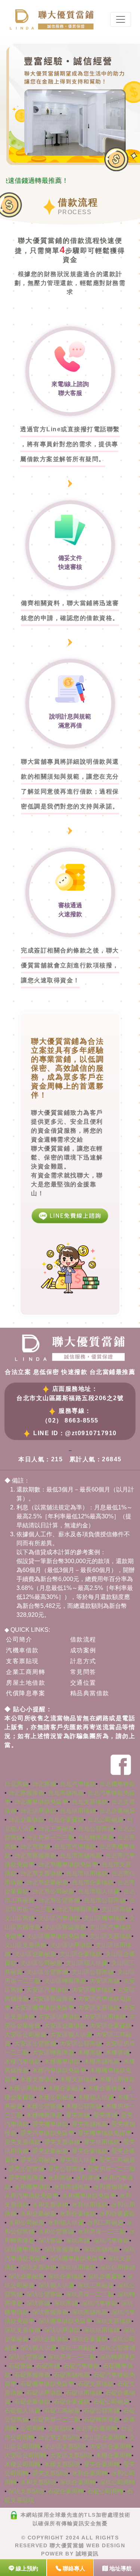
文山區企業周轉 (105, 2437)
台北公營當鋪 (96, 1829)
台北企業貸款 (66, 1820)
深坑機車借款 (22, 2249)
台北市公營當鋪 (59, 1900)
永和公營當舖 (56, 2231)
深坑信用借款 (78, 2267)
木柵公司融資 (56, 2097)
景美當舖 (78, 2115)
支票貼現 (60, 2428)
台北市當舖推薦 (81, 1855)
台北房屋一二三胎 (50, 1838)
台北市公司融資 (53, 1891)
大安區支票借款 (99, 2008)
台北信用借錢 (78, 1811)
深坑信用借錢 (117, 2267)
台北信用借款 (38, 1811)
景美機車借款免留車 (105, 2133)
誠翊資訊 (87, 2554)
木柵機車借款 (62, 2061)
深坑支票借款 (113, 2321)
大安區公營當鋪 (35, 2043)
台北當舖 (16, 1784)
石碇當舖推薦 (72, 2375)
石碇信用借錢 (84, 2393)
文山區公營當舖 (93, 1972)
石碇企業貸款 (72, 2402)
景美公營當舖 (66, 2169)
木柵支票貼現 (62, 2464)
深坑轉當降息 (117, 2357)
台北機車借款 (117, 1784)
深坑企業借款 (66, 2276)
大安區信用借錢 (105, 2017)
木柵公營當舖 (84, 2106)
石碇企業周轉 (66, 2491)
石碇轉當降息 (102, 2420)
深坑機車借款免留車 (77, 2258)
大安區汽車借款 (47, 1990)
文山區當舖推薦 (65, 1927)
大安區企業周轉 (111, 2446)
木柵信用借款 (117, 2079)
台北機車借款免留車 (41, 1802)
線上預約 (26, 2568)
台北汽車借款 (78, 1784)
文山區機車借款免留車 (56, 1936)
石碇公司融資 (111, 2402)
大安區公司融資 (25, 2034)
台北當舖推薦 (66, 1793)
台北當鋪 (44, 1784)
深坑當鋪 (78, 2240)
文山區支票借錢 (25, 1945)
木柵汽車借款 (22, 2061)
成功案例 (83, 1650)
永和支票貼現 (38, 2482)
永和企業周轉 (90, 2473)
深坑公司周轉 (117, 2482)
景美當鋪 (105, 2115)
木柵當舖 (90, 2052)
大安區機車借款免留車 (44, 2008)
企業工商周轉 (26, 1672)
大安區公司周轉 (25, 2455)
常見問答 (83, 1672)
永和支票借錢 (50, 2205)
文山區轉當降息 (65, 1981)
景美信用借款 (102, 2142)
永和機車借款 (32, 2187)
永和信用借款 (90, 2205)
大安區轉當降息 (53, 2052)
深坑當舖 (50, 2240)
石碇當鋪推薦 (32, 2375)
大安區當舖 (105, 1981)
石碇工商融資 (62, 2411)
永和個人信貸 (66, 2223)
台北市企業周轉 (96, 2428)
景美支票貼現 (50, 2473)
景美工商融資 (117, 2160)
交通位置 (83, 1683)
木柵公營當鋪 (44, 2106)
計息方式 (83, 1661)
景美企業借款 (90, 2151)
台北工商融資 (56, 1829)
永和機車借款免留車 (89, 2196)
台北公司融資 (105, 1820)
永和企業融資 (38, 2214)
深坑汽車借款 (111, 2240)
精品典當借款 (90, 1693)
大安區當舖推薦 (53, 1999)
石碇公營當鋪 (102, 2411)
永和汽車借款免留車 (31, 2196)
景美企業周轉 (102, 2464)
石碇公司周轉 (105, 2491)
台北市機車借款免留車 (68, 1864)
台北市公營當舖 (105, 1900)
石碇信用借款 (44, 2393)
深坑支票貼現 (26, 2491)
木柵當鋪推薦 (102, 2061)
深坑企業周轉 (78, 2482)
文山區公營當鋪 (47, 1972)
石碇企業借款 (32, 2402)
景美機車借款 (50, 2124)
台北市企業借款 (93, 1882)
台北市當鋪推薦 (35, 1855)
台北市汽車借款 (75, 1846)
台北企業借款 (26, 1820)
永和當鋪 (87, 2178)
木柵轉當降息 (44, 2115)
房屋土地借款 (26, 1683)
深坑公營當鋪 (117, 2348)
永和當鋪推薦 (72, 2187)
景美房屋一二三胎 (111, 2169)
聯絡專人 (73, 2568)
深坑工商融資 (96, 2285)
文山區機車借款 (105, 1918)
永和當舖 (60, 2178)
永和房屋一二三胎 (102, 2231)
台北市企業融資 (47, 1882)
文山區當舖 (116, 1909)
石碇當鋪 (48, 2366)
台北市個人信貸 (99, 1891)
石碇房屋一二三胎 (56, 2420)
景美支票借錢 (62, 2142)
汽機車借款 (22, 1650)
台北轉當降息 (96, 1838)
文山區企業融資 (35, 1954)
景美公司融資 (38, 2160)
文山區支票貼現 (65, 2446)
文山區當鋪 (19, 1918)
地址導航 (120, 2568)
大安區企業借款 (65, 2026)
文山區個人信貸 (87, 1963)
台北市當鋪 (35, 1846)
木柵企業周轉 (113, 2455)
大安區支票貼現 (71, 2455)
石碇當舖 (20, 2366)
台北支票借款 (90, 1802)
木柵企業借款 (105, 2088)
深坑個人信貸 (56, 2285)
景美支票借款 (22, 2142)
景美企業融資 (50, 2151)
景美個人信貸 (78, 2160)
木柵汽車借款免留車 (59, 2070)
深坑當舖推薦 (102, 2249)
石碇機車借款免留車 (47, 2384)
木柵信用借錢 (26, 2088)
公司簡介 (19, 1639)
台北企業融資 (117, 1811)
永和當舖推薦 (111, 2187)
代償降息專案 (26, 1693)
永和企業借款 (78, 2214)
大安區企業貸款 (111, 2026)
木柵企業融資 (66, 2088)
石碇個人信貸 (22, 2411)
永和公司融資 (26, 2223)
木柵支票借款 (38, 2079)
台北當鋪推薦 (26, 1793)
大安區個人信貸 (71, 2034)
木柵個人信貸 (96, 2097)
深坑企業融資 (26, 2276)
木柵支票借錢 (78, 2079)
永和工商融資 (105, 2223)
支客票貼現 (22, 1661)
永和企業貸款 (117, 2214)
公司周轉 (32, 2428)
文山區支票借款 (111, 1936)
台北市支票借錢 (41, 1873)
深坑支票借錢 (38, 2267)
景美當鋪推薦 (90, 2124)
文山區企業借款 (81, 1954)
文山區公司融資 (41, 1963)
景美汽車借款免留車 (47, 2133)
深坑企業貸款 (105, 2276)
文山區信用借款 (71, 1945)
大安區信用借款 (59, 2017)
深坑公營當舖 (44, 2294)
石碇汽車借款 (81, 2366)
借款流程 (83, 1639)
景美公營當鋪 (26, 2169)
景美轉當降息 (26, 2178)
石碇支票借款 (96, 2384)
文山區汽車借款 (59, 1918)
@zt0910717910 (91, 1433)
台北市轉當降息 (77, 1909)
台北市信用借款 (87, 1873)
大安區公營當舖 (81, 2043)
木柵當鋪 (117, 2052)
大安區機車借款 (93, 1990)
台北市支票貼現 (59, 2437)
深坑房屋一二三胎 (90, 2294)
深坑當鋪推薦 (62, 2249)
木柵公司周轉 (22, 2464)
